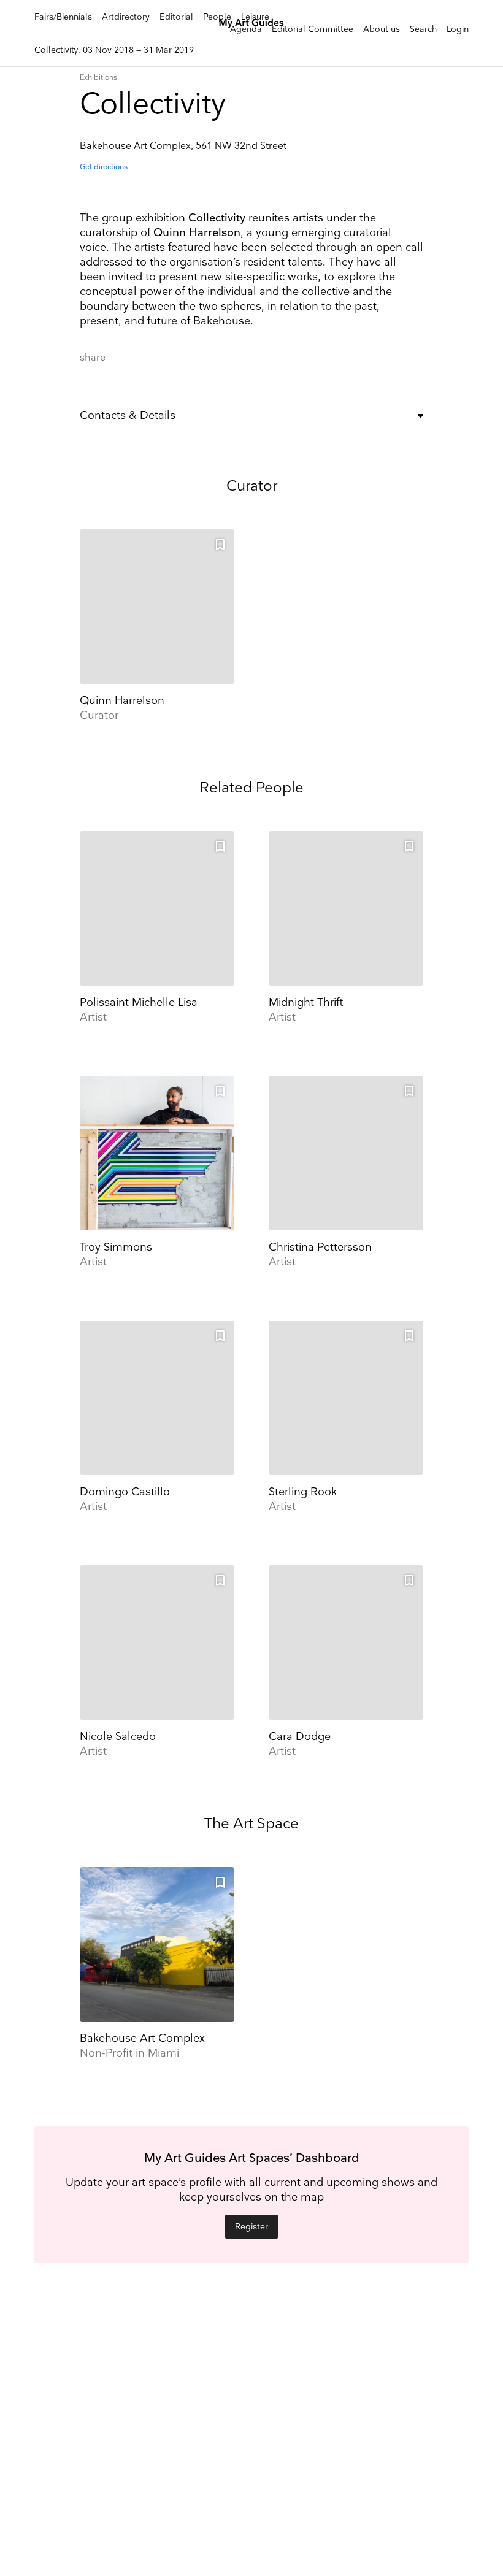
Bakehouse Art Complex (135, 146)
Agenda (246, 29)
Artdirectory (126, 17)
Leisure (255, 17)
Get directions (104, 167)
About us (382, 29)
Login (458, 29)
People (217, 17)
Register (251, 2227)
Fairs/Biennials (63, 17)
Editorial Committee (313, 29)
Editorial (176, 17)
